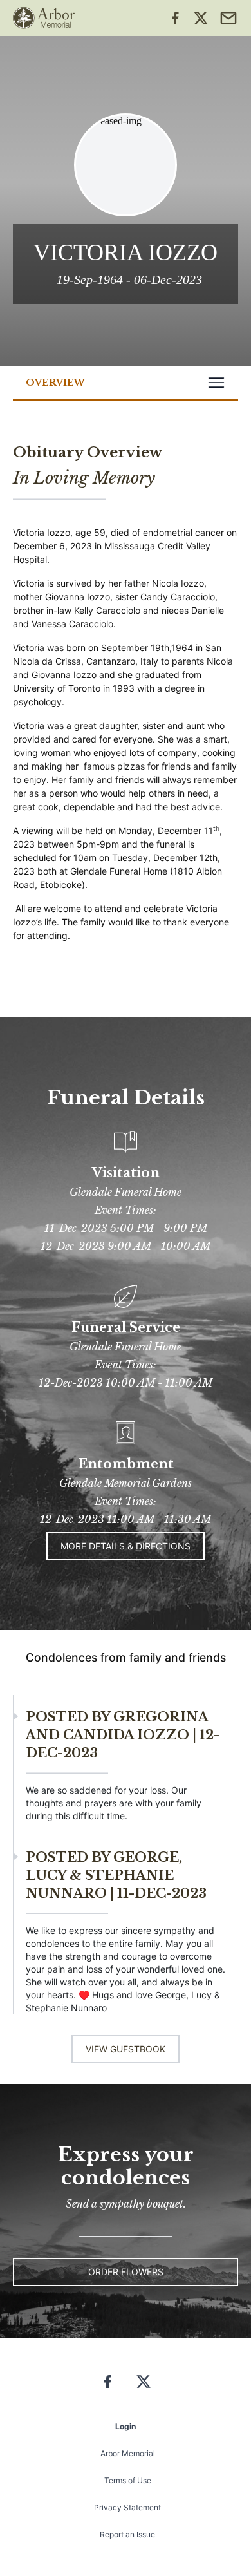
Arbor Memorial (128, 2453)
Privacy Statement (127, 2507)
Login (126, 2426)
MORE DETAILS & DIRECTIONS (126, 1546)
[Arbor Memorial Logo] (44, 18)
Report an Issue (127, 2534)
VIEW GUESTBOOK (126, 2049)
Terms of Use (128, 2480)
